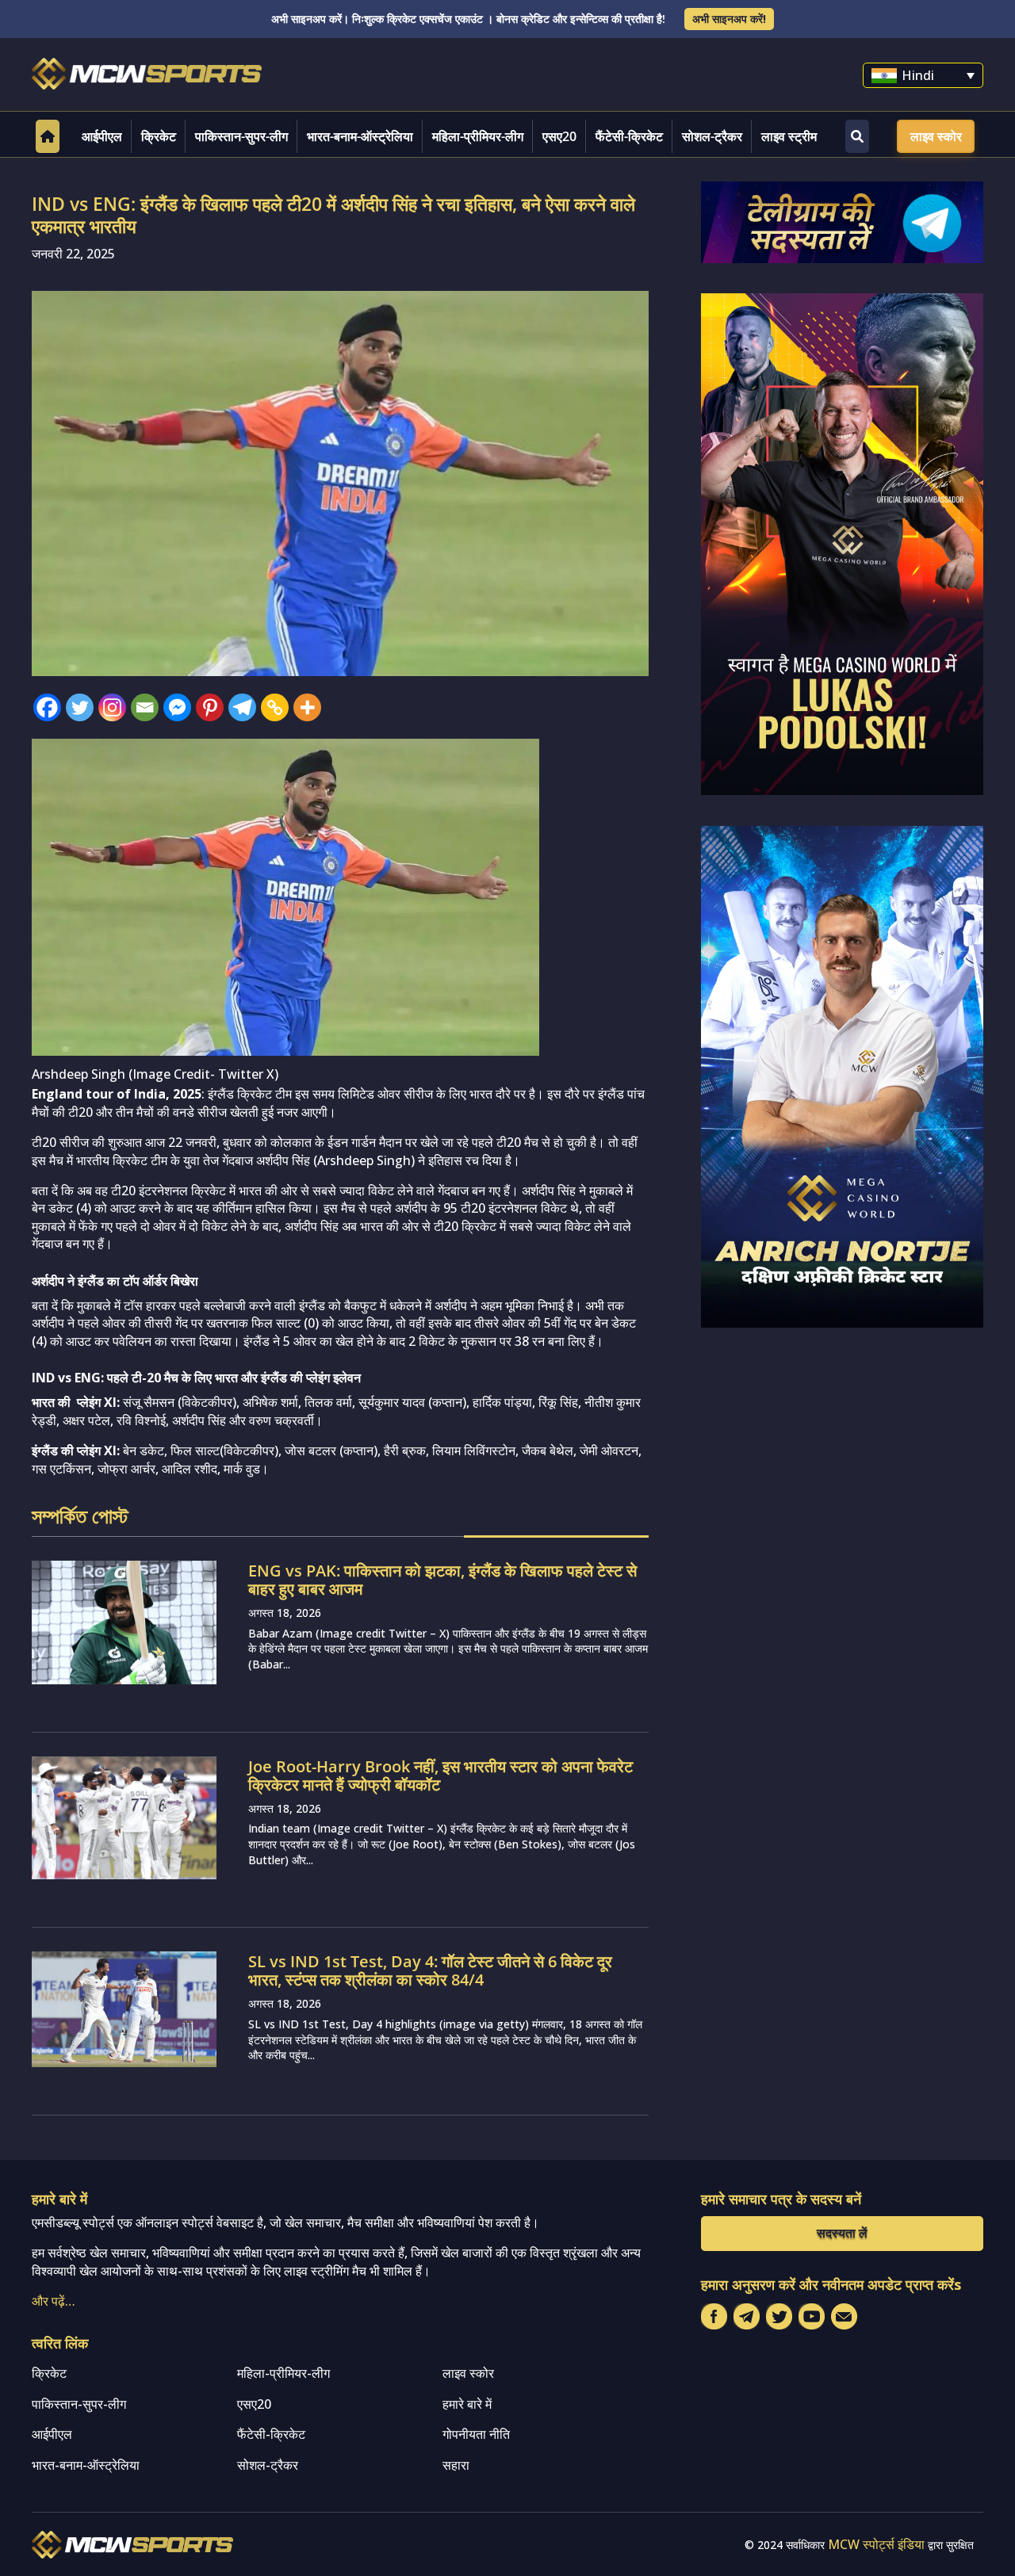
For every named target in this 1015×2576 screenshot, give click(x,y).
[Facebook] (47, 707)
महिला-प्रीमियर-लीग (478, 136)
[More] (307, 707)
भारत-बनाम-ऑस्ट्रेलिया (360, 136)
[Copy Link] (275, 707)
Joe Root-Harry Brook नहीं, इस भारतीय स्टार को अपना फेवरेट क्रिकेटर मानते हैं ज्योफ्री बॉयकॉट (440, 1775)
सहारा (456, 2465)
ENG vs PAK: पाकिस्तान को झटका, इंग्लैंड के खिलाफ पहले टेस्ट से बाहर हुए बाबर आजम (442, 1580)
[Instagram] (112, 707)
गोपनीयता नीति (476, 2434)
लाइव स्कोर (936, 136)
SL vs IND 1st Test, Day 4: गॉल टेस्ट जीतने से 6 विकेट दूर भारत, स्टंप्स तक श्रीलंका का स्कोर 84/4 (430, 1970)
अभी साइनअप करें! (729, 19)
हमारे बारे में (467, 2404)
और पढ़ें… (54, 2301)
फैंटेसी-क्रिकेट (629, 136)
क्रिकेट (159, 136)
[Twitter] (80, 707)
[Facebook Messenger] (177, 707)
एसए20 (559, 136)
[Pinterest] (210, 707)
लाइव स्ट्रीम (789, 136)
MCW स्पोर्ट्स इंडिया (876, 2544)
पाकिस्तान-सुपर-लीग (241, 136)
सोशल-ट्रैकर (712, 136)
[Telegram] (242, 707)
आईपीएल (102, 136)
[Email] (145, 707)
